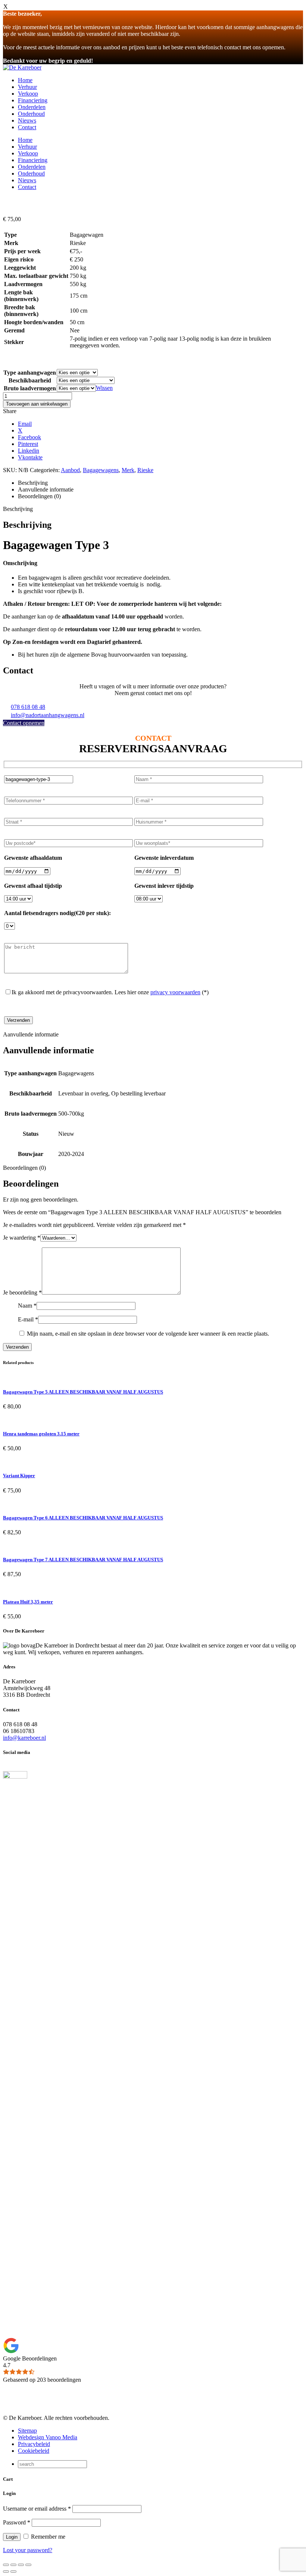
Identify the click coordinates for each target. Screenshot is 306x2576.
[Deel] (21, 2565)
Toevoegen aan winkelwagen (37, 404)
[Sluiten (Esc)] (28, 2565)
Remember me (47, 2537)
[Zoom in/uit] (6, 2565)
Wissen (104, 388)
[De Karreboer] (22, 67)
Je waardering (22, 1238)
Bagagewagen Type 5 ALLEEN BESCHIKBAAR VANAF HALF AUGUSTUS (83, 1392)
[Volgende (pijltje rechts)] (13, 2572)
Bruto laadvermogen (30, 388)
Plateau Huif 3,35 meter (28, 1602)
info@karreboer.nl (24, 1738)
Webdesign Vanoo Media (48, 2437)
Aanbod (70, 470)
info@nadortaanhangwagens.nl (48, 715)
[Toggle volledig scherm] (13, 2565)
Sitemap (27, 2431)
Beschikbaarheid (30, 380)
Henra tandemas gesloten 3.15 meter (41, 1434)
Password (17, 2522)
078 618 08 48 (28, 707)
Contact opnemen (24, 723)
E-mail (28, 1319)
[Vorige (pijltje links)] (6, 2572)
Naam (27, 1306)
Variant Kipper (19, 1475)
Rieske (145, 470)
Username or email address (37, 2509)
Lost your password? (28, 2550)
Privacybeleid (34, 2444)
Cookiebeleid (34, 2451)
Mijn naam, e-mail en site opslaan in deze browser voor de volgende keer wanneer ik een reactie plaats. (148, 1334)
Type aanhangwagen (30, 373)
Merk (128, 470)
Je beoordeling (22, 1292)
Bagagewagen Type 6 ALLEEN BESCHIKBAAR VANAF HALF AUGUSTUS (83, 1518)
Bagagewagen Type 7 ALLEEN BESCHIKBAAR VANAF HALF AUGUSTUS (83, 1560)
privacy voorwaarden (175, 992)
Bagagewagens (101, 470)
